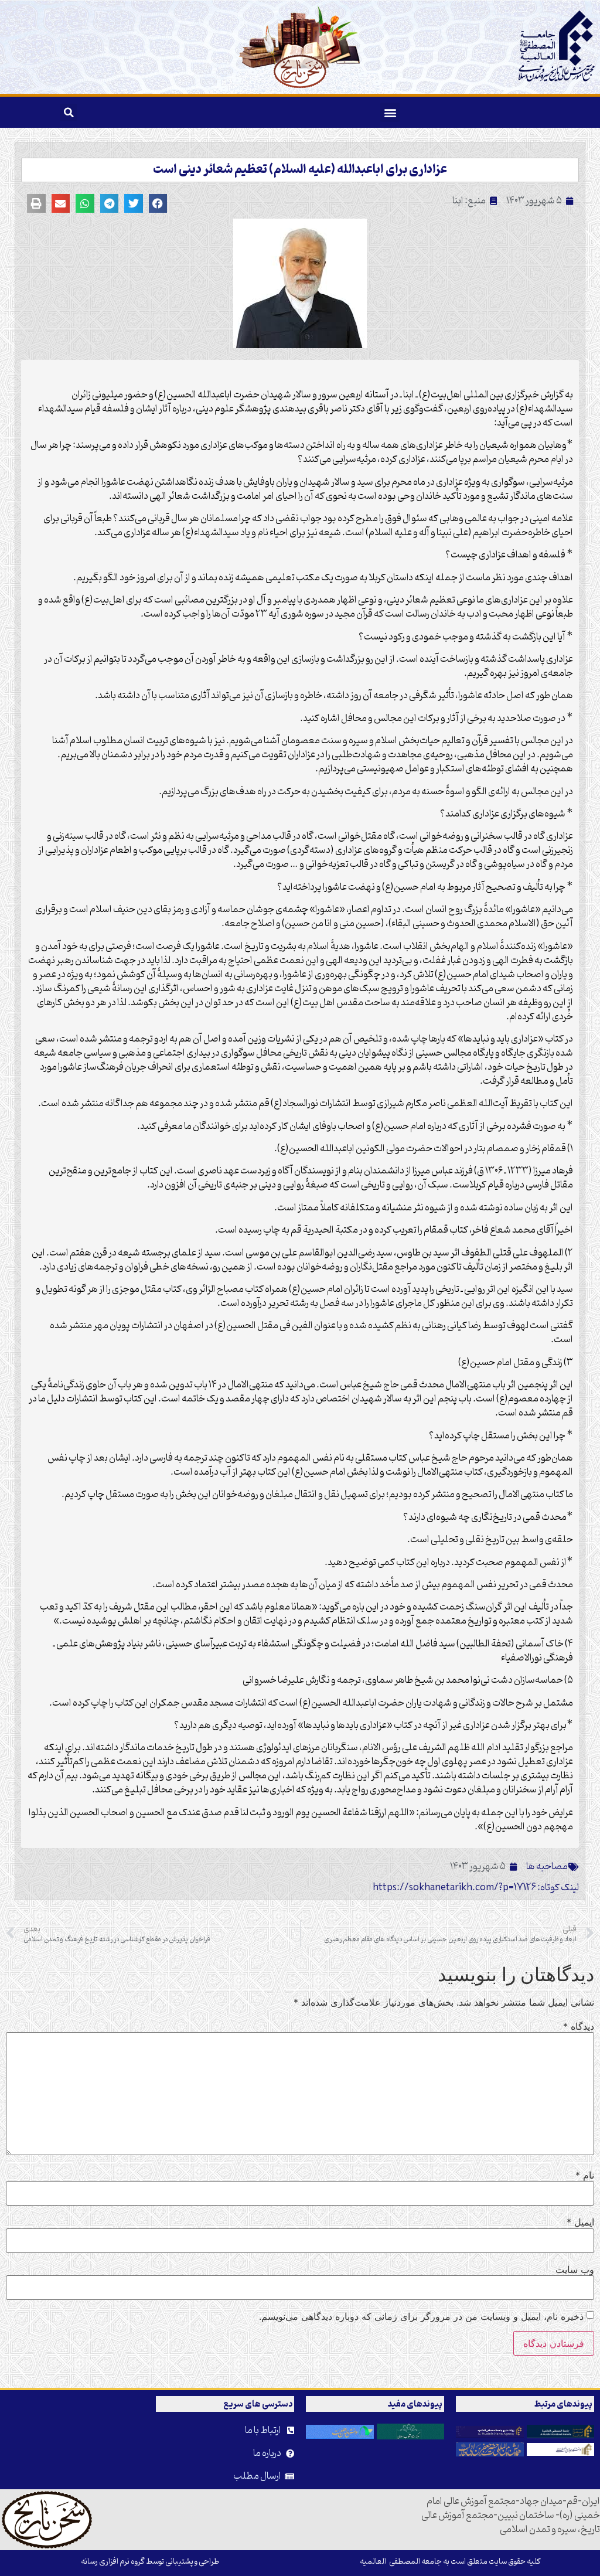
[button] (390, 112)
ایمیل (580, 2222)
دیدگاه (579, 2026)
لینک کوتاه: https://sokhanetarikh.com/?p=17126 (476, 1888)
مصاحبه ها (547, 1867)
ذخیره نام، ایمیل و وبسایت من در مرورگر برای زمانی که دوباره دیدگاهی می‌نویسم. (421, 2316)
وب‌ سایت (575, 2269)
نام (585, 2175)
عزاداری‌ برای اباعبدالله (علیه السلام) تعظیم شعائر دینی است (300, 170)
